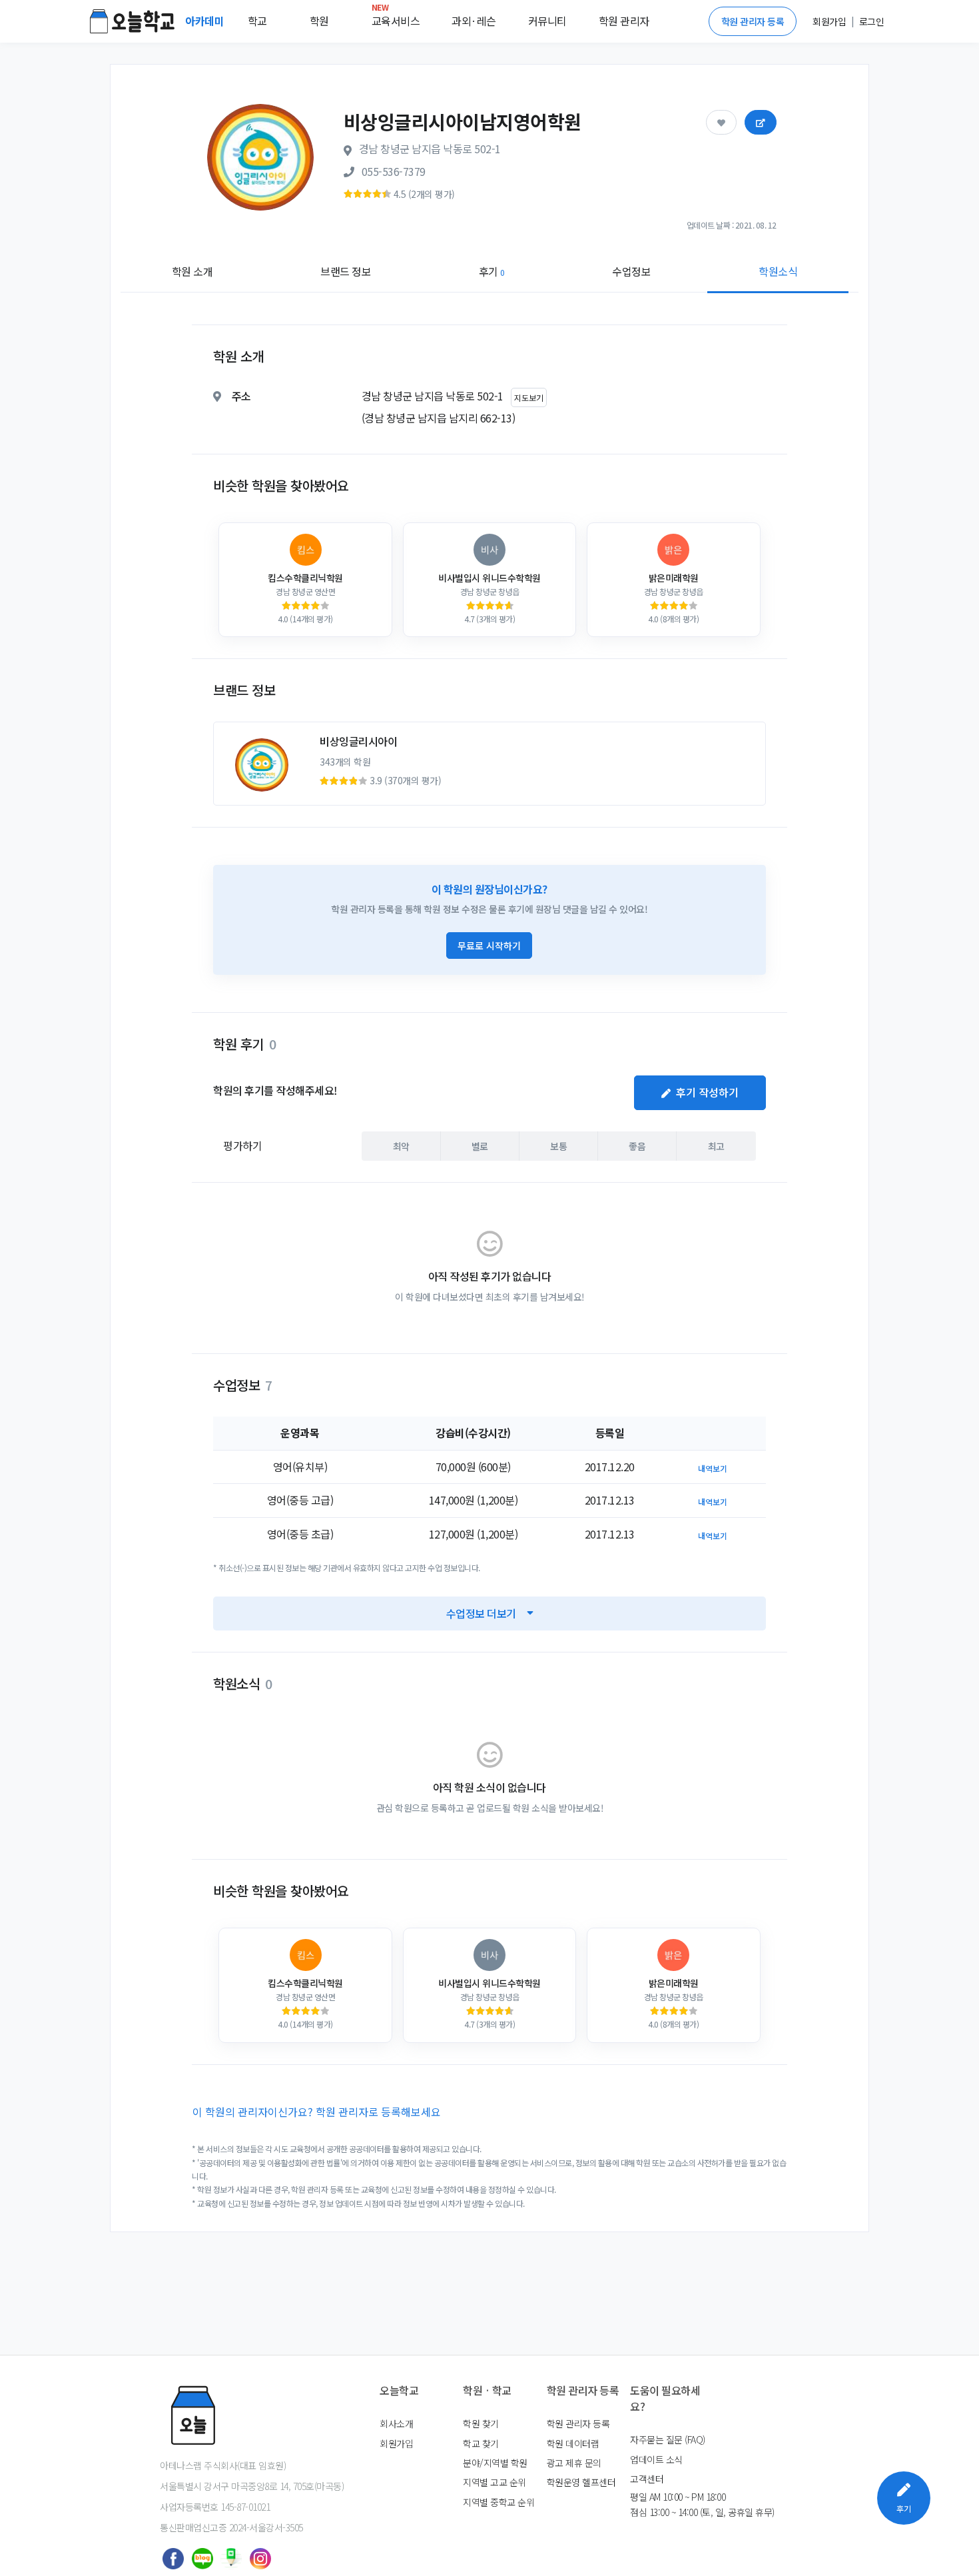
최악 (401, 1146)
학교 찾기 (481, 2443)
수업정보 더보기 (481, 1613)
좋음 (637, 1146)
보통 (558, 1146)
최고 (716, 1146)
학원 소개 (192, 271)
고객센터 (647, 2479)
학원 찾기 (481, 2423)
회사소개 (396, 2423)
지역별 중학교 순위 (498, 2502)
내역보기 (713, 1468)
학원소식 (778, 271)
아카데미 (206, 21)
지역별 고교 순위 (494, 2482)
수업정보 (631, 271)
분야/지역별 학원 (495, 2463)
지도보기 (529, 397)
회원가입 (396, 2443)
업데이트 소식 (656, 2459)
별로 (480, 1146)
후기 (492, 271)
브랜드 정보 (346, 271)
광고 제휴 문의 (574, 2463)
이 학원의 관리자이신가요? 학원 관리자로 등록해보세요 (317, 2112)
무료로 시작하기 (489, 946)
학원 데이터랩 (573, 2443)
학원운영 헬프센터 (581, 2482)
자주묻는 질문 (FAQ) (668, 2439)
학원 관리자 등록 (753, 21)
